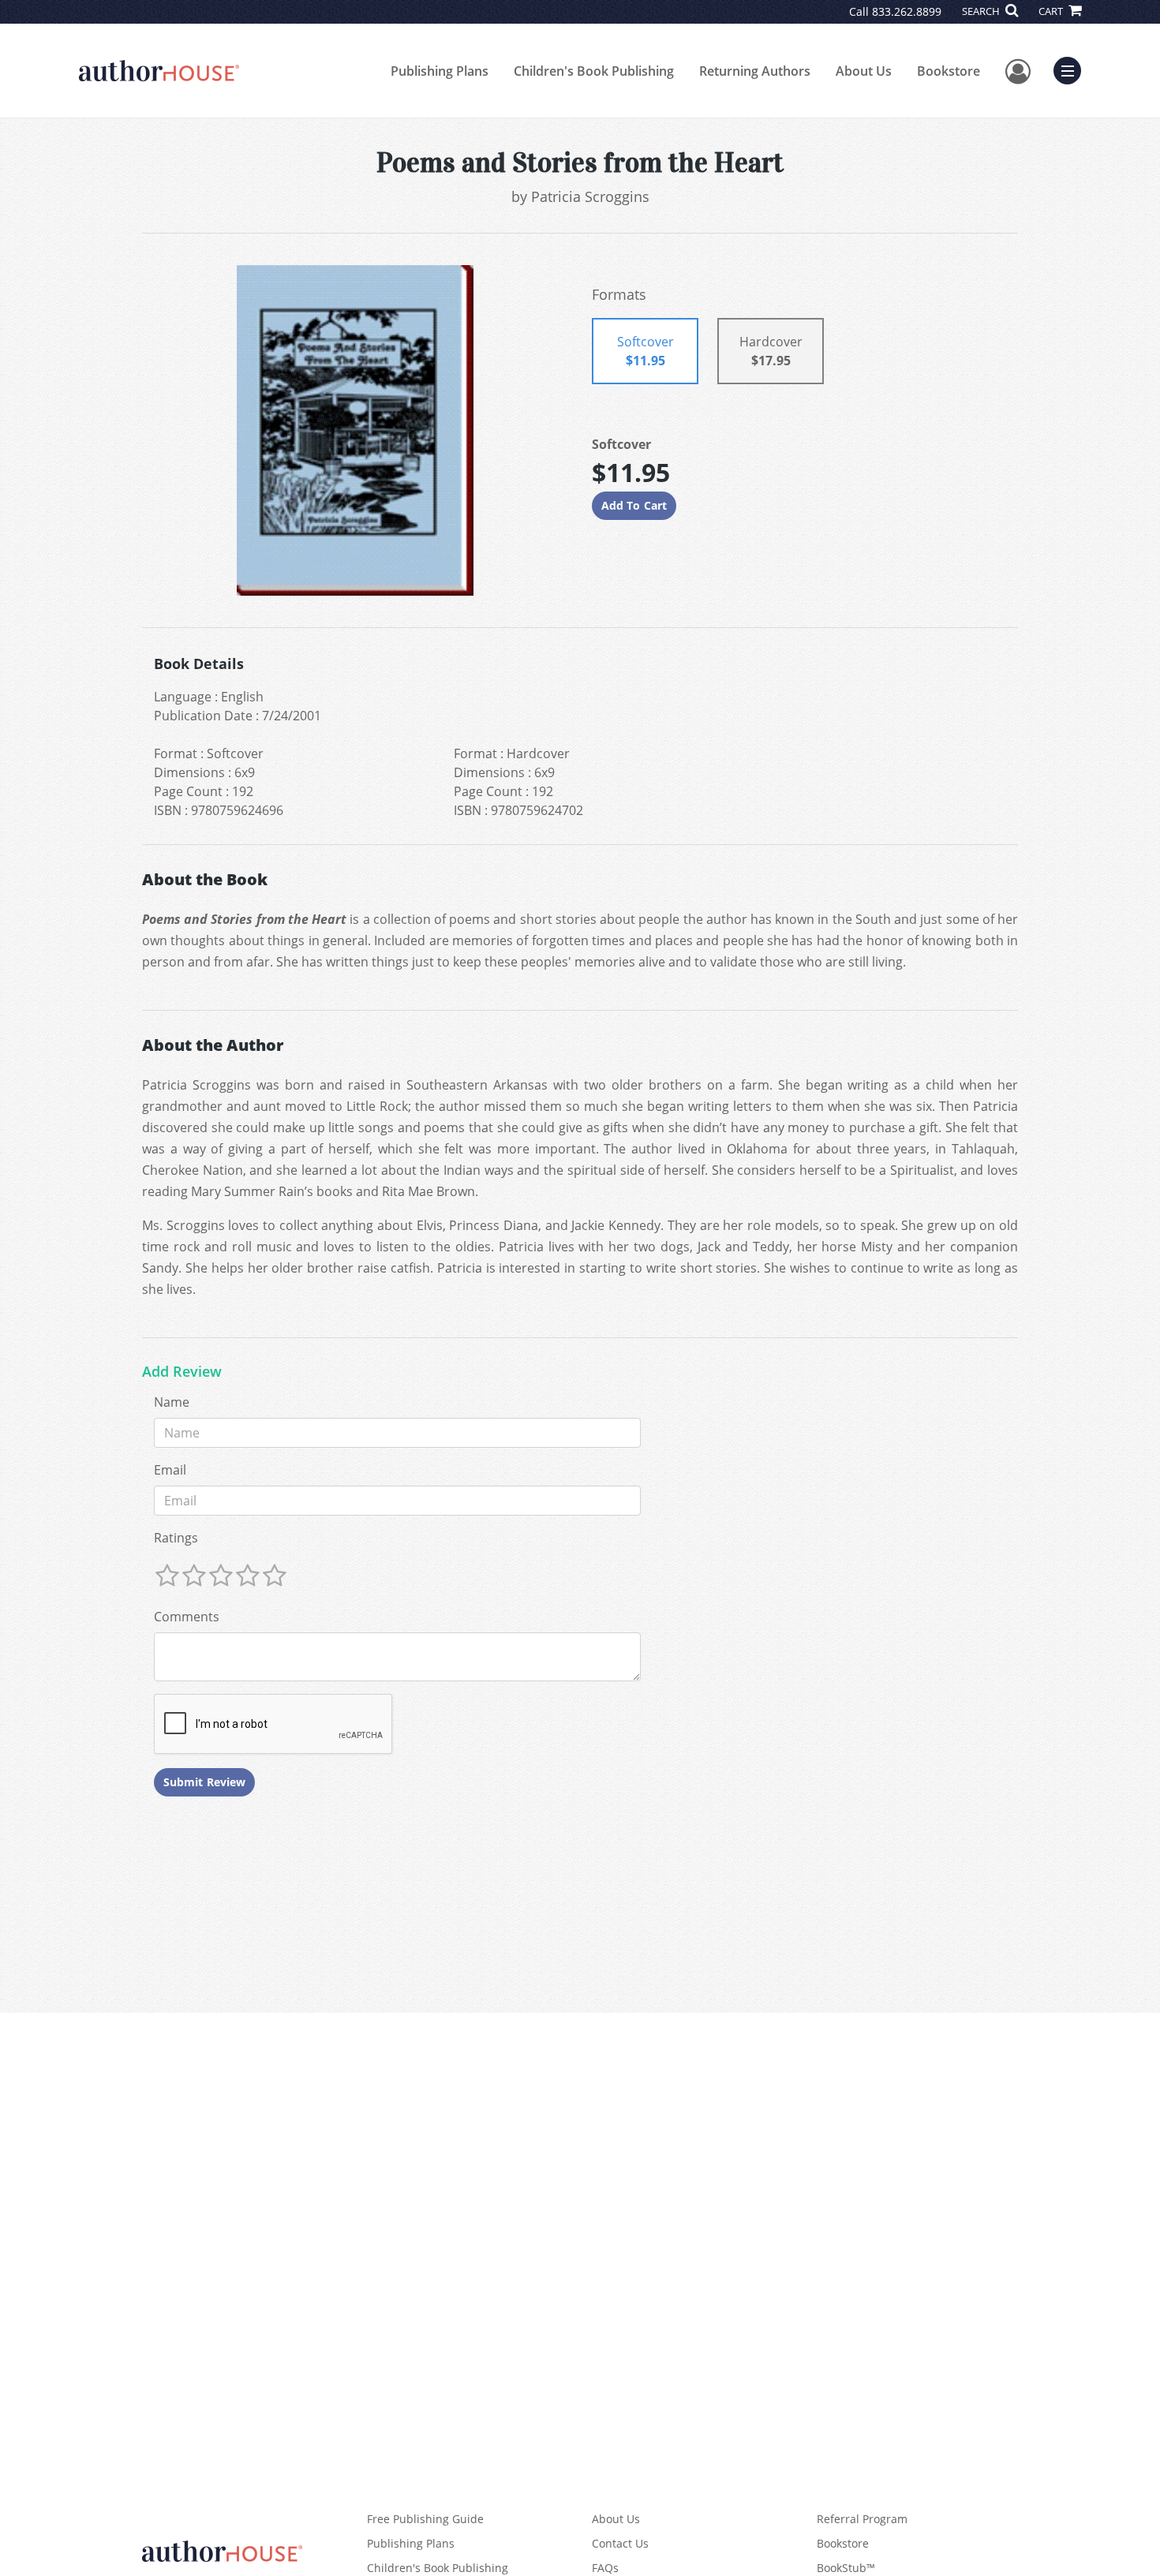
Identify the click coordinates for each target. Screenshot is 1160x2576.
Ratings (176, 1538)
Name (172, 1402)
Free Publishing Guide (425, 2519)
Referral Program (862, 2519)
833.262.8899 (907, 11)
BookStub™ (846, 2568)
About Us (864, 71)
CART (1052, 11)
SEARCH (982, 11)
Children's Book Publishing (594, 71)
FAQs (605, 2568)
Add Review (182, 1372)
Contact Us (620, 2543)
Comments (187, 1617)
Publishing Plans (440, 71)
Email (170, 1470)
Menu (1072, 69)
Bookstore (949, 71)
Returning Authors (755, 71)
